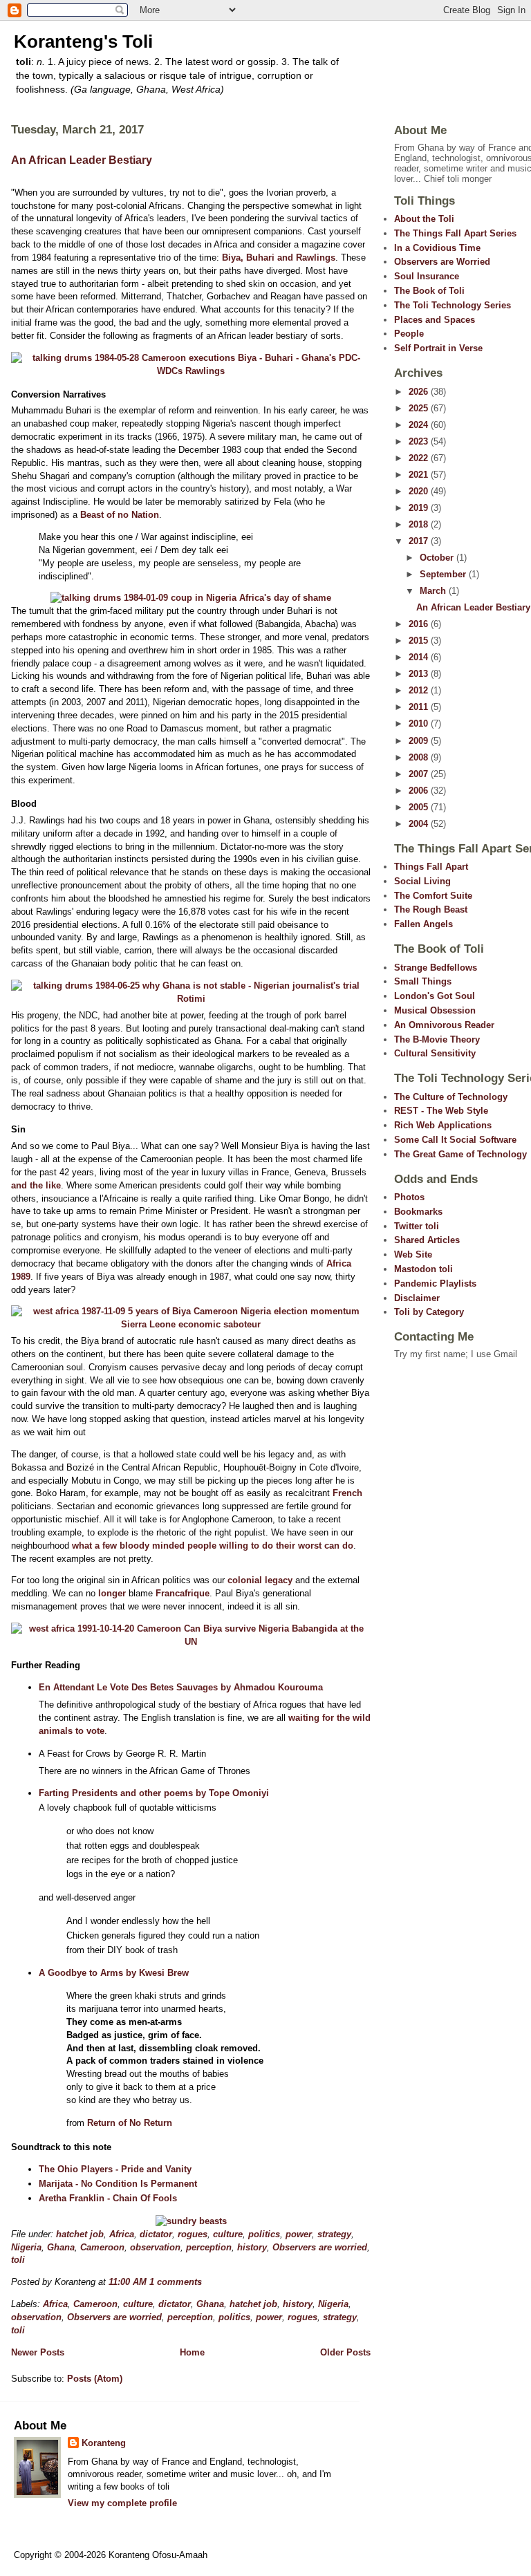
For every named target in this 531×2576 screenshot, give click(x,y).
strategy (334, 2234)
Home (192, 2352)
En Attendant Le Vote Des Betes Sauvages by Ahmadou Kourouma (181, 1687)
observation (155, 2247)
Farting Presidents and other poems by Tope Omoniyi (154, 1793)
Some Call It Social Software (455, 1140)
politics (264, 2234)
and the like (36, 1185)
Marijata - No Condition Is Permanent (118, 2184)
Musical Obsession (435, 1010)
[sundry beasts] (191, 2221)
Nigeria (26, 2247)
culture (228, 2234)
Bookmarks (418, 1212)
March (434, 591)
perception (209, 2247)
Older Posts (345, 2352)
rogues (193, 2234)
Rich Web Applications (443, 1125)
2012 (420, 690)
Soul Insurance (427, 276)
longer (112, 1593)
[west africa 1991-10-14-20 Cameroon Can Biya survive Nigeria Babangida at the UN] (191, 1642)
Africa (122, 2234)
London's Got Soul (435, 996)
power (299, 2234)
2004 (420, 824)
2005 (420, 807)
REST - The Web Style (441, 1111)
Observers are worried (320, 2247)
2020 (420, 491)
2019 (420, 508)
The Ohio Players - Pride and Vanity (115, 2169)
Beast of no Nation (120, 515)
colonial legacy (260, 1580)
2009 (420, 741)
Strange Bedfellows (436, 968)
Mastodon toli (423, 1269)
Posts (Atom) (95, 2379)
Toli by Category (429, 1312)
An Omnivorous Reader (444, 1025)
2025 (420, 408)
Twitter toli (417, 1226)
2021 (420, 475)
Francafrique (183, 1593)
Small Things (423, 981)
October (438, 558)
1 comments (176, 2282)
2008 (420, 757)
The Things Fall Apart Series (455, 233)
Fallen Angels (423, 924)
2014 (420, 657)
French (347, 1493)
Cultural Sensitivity (435, 1053)
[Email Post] (206, 2282)
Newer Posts (38, 2352)
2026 (420, 392)
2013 (420, 674)
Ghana (61, 2247)
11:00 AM (128, 2282)
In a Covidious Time (437, 248)
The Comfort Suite (433, 896)
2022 (420, 458)
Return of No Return (130, 2123)
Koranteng (104, 2443)
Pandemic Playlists (435, 1284)
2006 (420, 791)
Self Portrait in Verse (438, 348)
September (444, 574)
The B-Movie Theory (437, 1039)
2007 (420, 774)
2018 (420, 524)
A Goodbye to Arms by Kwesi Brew (114, 1973)
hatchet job (80, 2234)
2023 (420, 441)
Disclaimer (417, 1298)
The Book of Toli (429, 291)
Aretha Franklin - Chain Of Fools (108, 2198)
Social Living (422, 881)
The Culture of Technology (451, 1097)
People (409, 334)
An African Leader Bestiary (82, 160)
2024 (420, 425)
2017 (420, 541)
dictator (156, 2234)
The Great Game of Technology (460, 1154)
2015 (420, 641)
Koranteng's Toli (83, 41)
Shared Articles (427, 1240)
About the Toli (424, 219)
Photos (409, 1197)
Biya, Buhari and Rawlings (279, 258)
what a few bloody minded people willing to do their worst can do (213, 1546)
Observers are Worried (442, 262)
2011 (420, 707)
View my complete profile (122, 2503)
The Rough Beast (431, 909)
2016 (420, 624)
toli (18, 2260)
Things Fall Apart (431, 867)
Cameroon (102, 2247)
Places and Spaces (435, 320)
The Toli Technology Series (453, 305)
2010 (420, 724)
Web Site (413, 1254)
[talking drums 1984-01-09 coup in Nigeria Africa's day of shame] (191, 598)
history (252, 2247)
